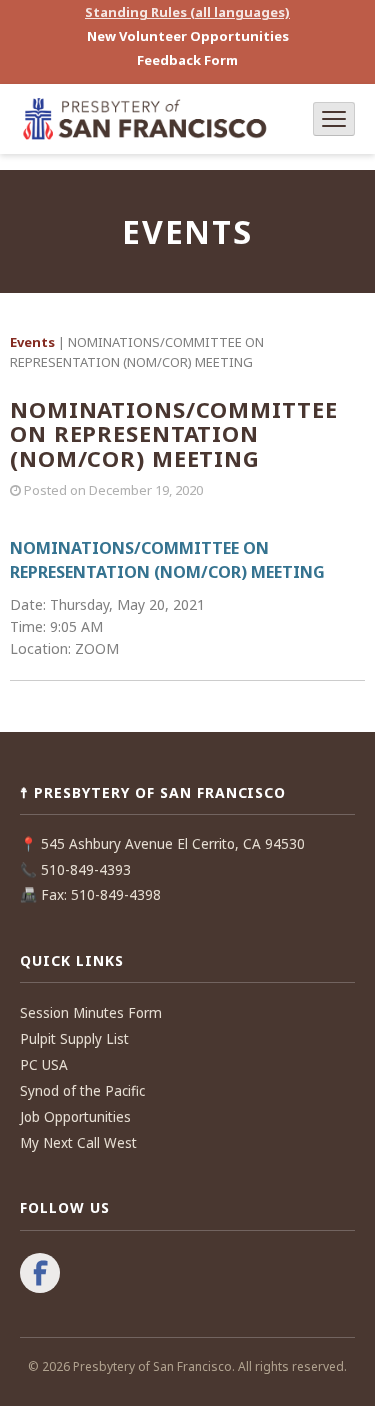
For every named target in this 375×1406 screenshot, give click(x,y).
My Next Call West (78, 1143)
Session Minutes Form (91, 1013)
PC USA (44, 1065)
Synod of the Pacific (82, 1091)
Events (32, 342)
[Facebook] (40, 1275)
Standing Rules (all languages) (187, 12)
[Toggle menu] (334, 119)
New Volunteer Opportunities (188, 36)
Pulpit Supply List (74, 1039)
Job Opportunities (75, 1117)
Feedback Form (187, 60)
